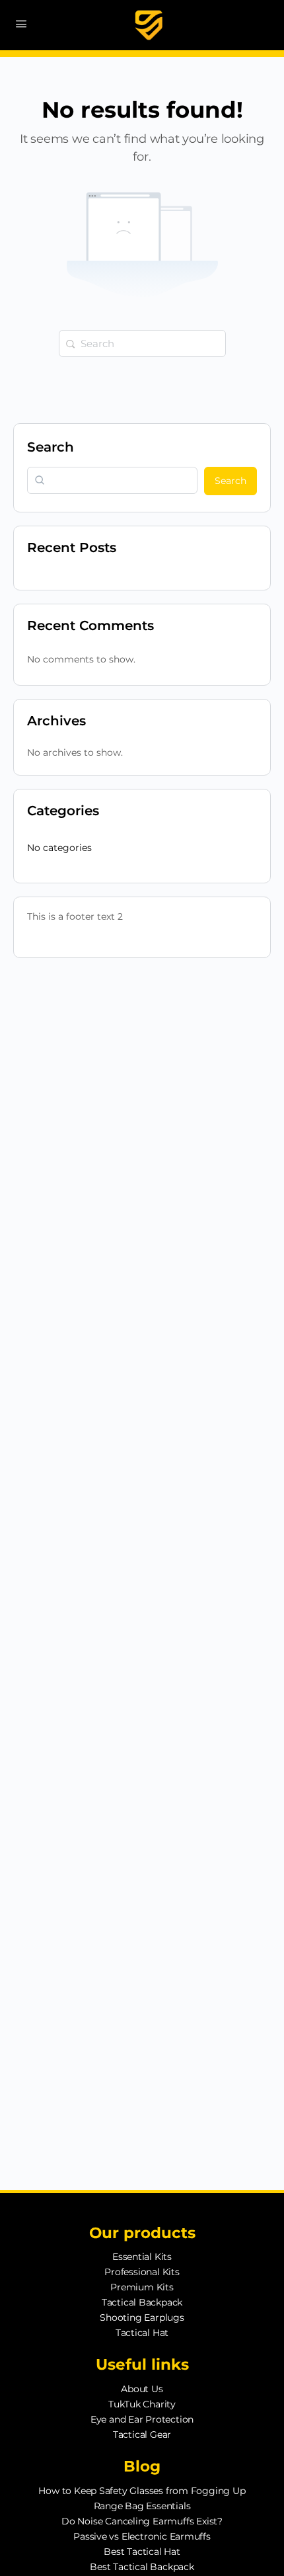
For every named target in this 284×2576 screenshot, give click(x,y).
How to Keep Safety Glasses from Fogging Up (142, 2491)
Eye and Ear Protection (142, 2419)
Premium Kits (142, 2287)
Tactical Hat (142, 2333)
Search (51, 447)
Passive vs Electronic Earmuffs (142, 2536)
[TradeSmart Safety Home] (149, 25)
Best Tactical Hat (142, 2552)
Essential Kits (142, 2257)
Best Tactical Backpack (142, 2567)
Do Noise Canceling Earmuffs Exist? (142, 2521)
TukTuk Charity (142, 2404)
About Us (142, 2389)
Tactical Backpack (142, 2302)
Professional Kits (142, 2272)
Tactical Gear (142, 2435)
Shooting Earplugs (142, 2317)
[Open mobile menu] (21, 24)
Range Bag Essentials (142, 2506)
